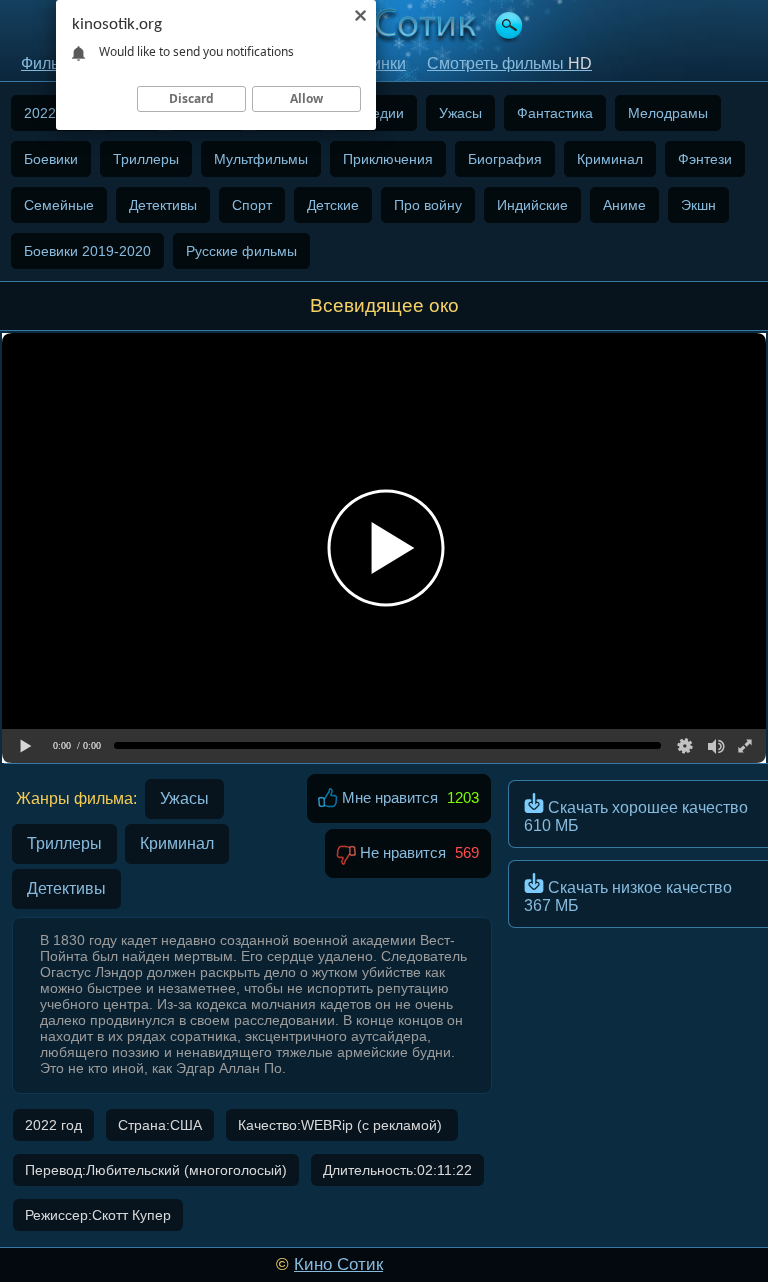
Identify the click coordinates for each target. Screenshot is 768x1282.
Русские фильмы (241, 251)
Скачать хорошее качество (636, 816)
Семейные (59, 205)
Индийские (532, 205)
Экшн (698, 205)
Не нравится (401, 852)
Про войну (428, 205)
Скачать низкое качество (628, 896)
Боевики (51, 159)
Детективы (163, 205)
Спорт (252, 205)
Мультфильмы (261, 159)
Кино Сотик (338, 1264)
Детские (333, 205)
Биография (505, 159)
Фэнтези (705, 159)
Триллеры (146, 159)
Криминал (610, 159)
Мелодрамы (668, 113)
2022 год (52, 113)
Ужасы (460, 113)
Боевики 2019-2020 (87, 251)
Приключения (388, 159)
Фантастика (555, 113)
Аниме (624, 205)
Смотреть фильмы (509, 63)
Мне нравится (388, 797)
